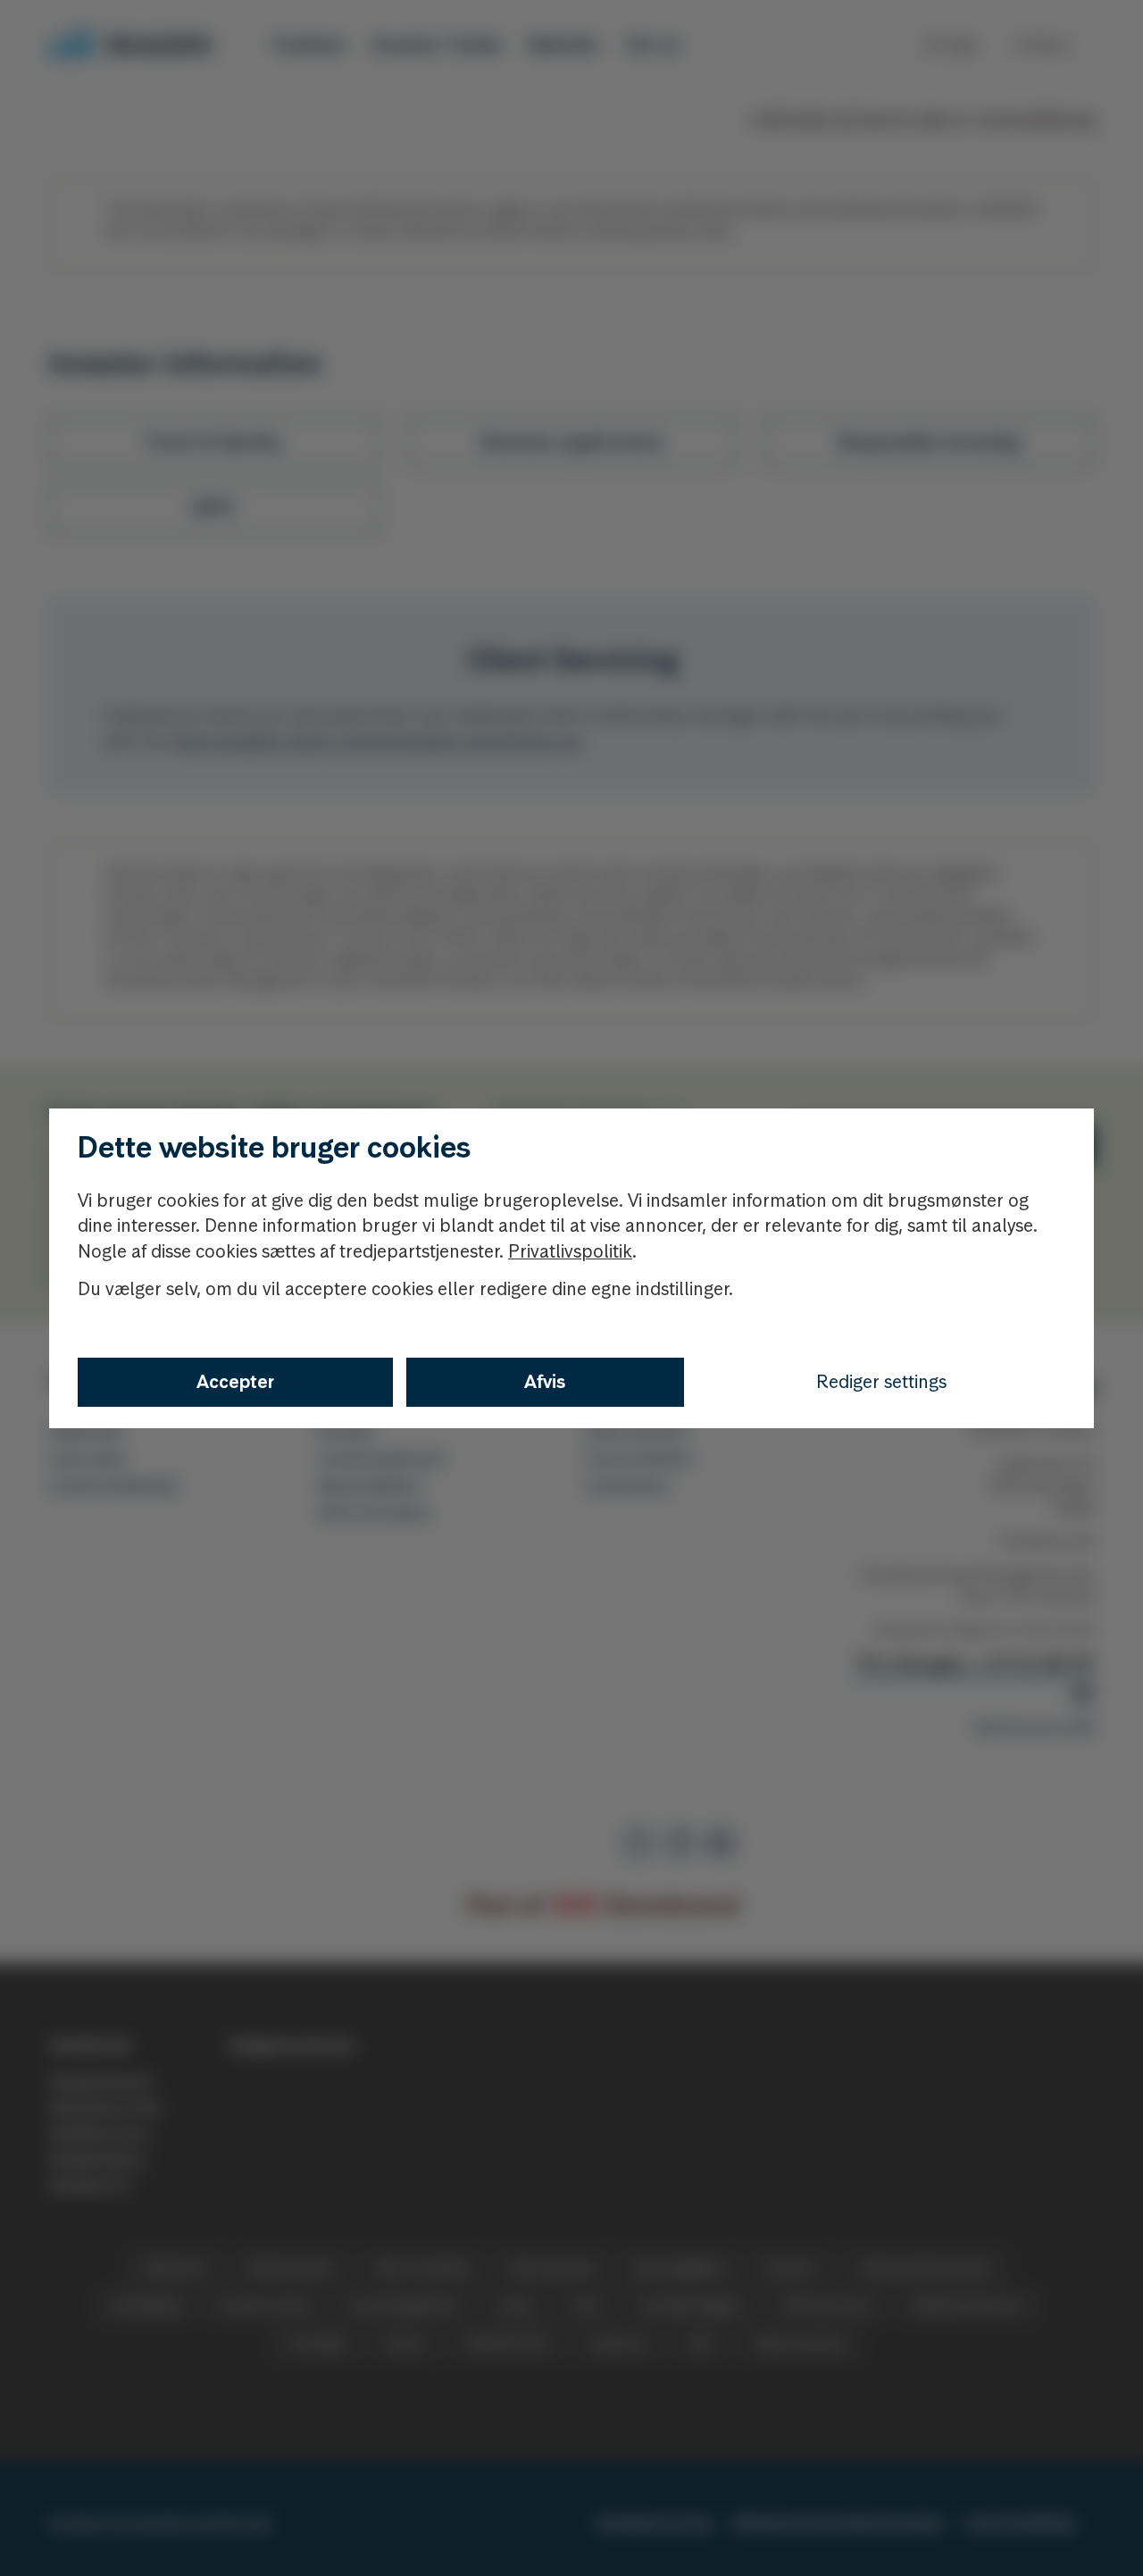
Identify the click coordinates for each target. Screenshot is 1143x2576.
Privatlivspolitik (570, 1251)
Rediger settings (881, 1382)
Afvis (545, 1382)
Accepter (235, 1382)
